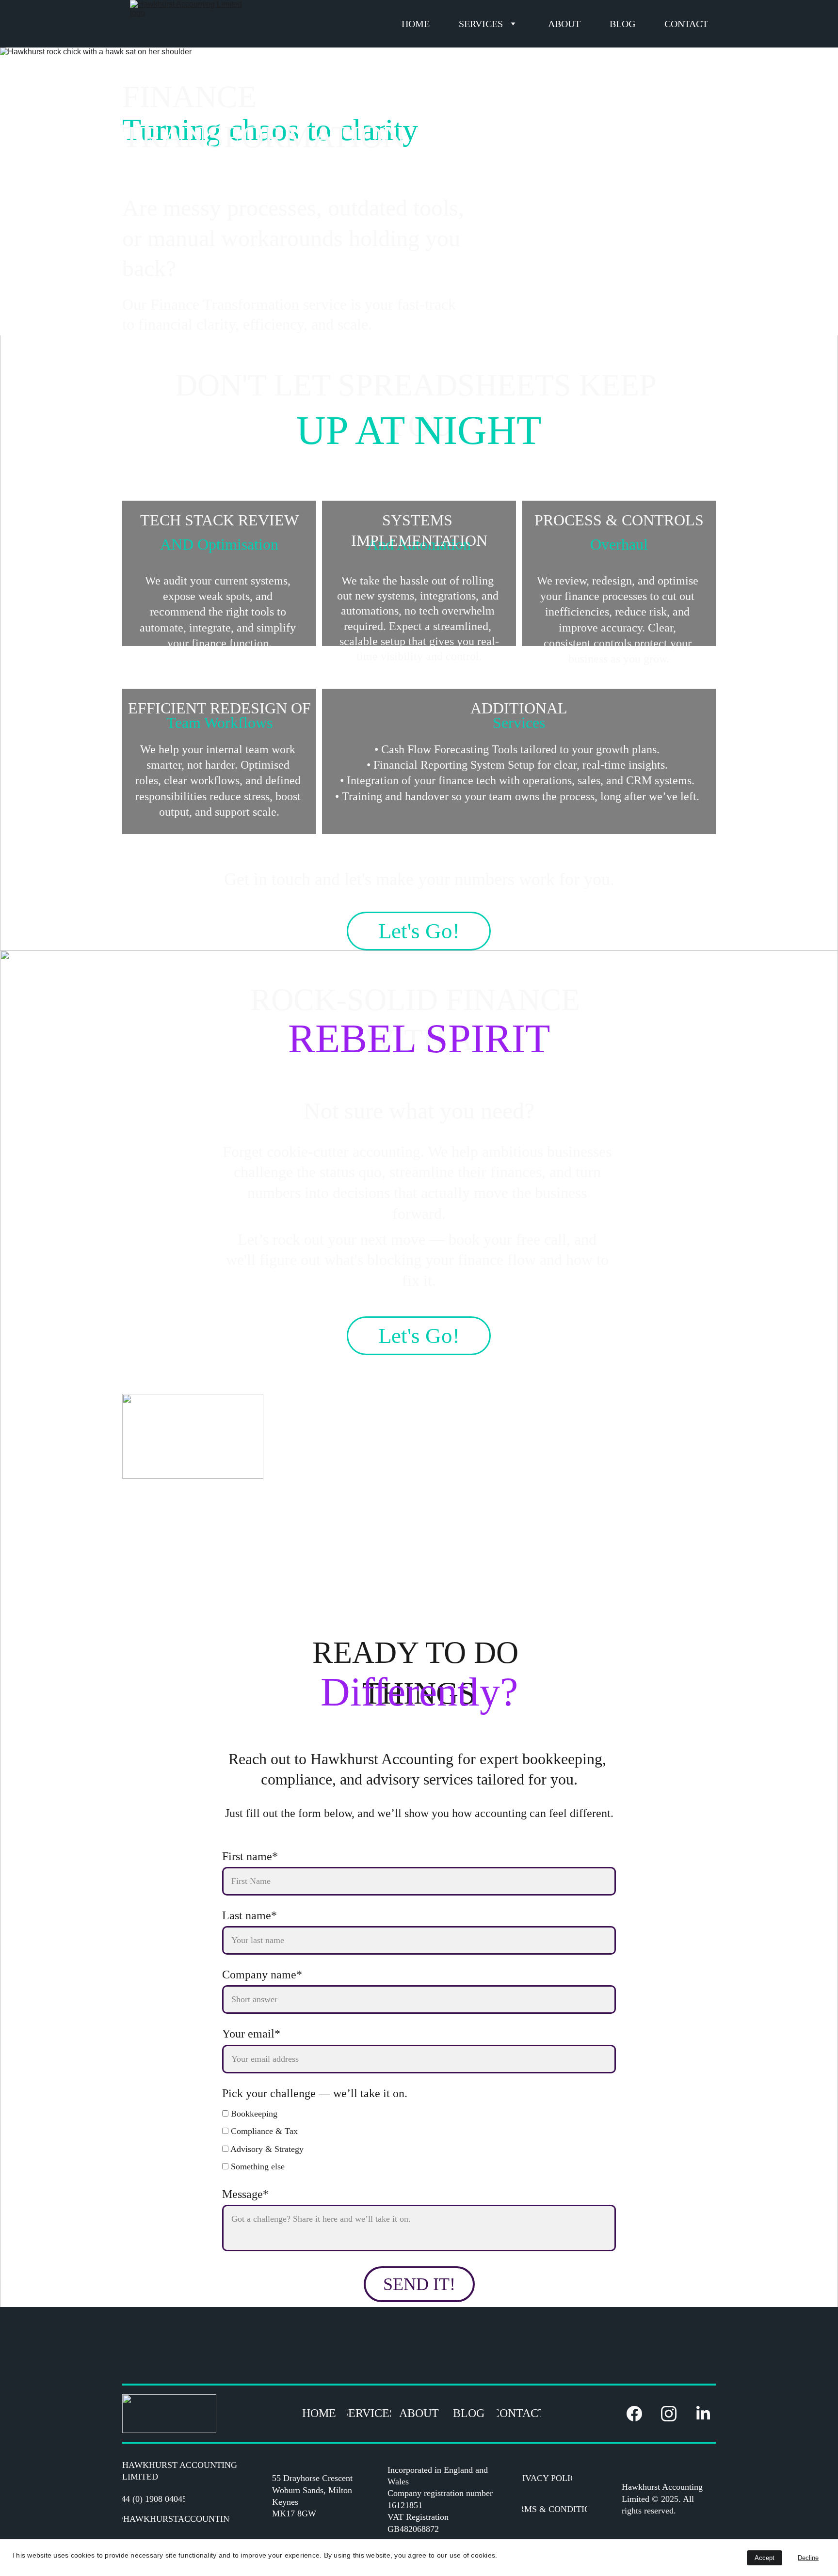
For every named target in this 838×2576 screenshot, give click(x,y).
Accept (765, 2558)
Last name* (250, 1915)
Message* (245, 2194)
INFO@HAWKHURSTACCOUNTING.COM (176, 2519)
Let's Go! (419, 931)
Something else (257, 2166)
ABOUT (564, 24)
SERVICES (481, 24)
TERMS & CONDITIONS (555, 2509)
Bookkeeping (253, 2114)
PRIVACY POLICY (547, 2478)
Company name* (262, 1975)
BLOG (622, 24)
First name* (250, 1856)
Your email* (251, 2034)
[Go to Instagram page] (674, 2414)
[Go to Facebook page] (639, 2414)
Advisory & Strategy (266, 2149)
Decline (808, 2558)
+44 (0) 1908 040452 (153, 2499)
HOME (416, 24)
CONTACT (686, 24)
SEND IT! (419, 2284)
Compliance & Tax (263, 2131)
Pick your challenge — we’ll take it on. (315, 2093)
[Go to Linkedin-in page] (703, 2414)
